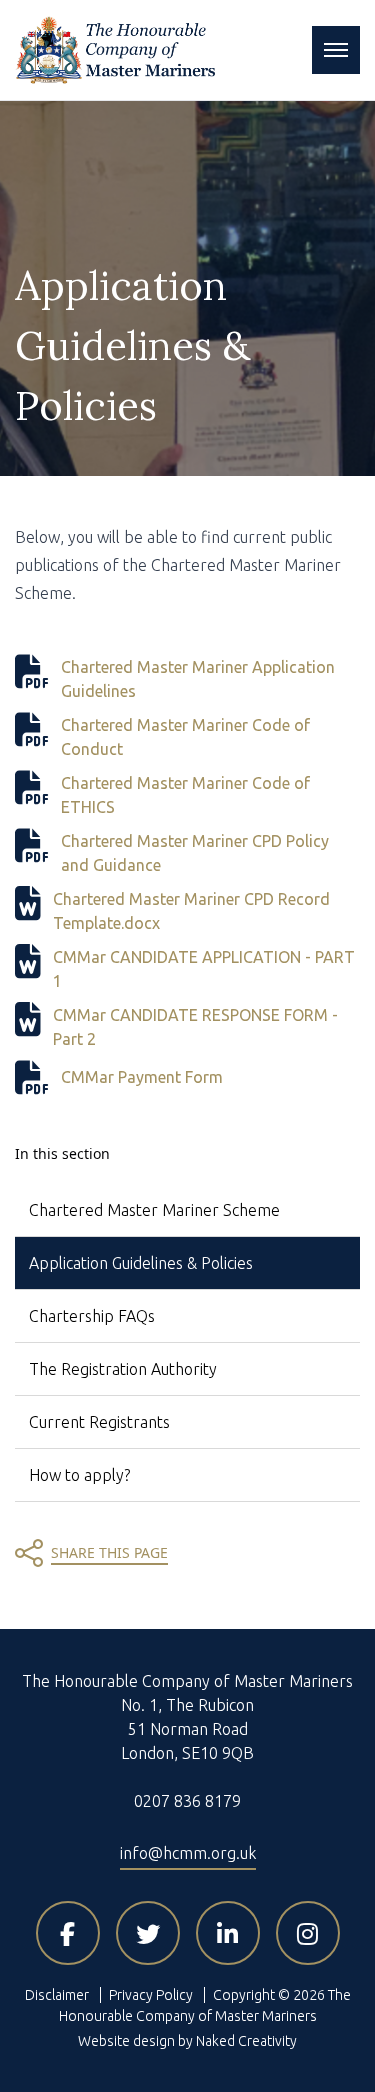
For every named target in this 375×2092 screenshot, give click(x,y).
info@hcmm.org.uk (188, 1853)
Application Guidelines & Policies (141, 1263)
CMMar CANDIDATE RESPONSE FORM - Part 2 (195, 1027)
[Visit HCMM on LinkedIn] (228, 1933)
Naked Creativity (246, 2041)
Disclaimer (57, 1995)
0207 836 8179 (187, 1801)
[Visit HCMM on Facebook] (68, 1933)
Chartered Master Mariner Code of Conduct (185, 737)
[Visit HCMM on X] (148, 1933)
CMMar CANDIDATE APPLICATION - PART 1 (204, 969)
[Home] (115, 50)
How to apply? (79, 1475)
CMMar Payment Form (142, 1077)
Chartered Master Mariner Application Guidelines (198, 679)
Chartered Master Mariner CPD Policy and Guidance (195, 853)
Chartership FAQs (92, 1316)
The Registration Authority (123, 1369)
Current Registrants (99, 1422)
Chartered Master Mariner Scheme (154, 1210)
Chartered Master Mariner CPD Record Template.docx (191, 911)
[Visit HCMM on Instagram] (308, 1933)
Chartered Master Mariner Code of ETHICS (185, 795)
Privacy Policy (151, 1995)
